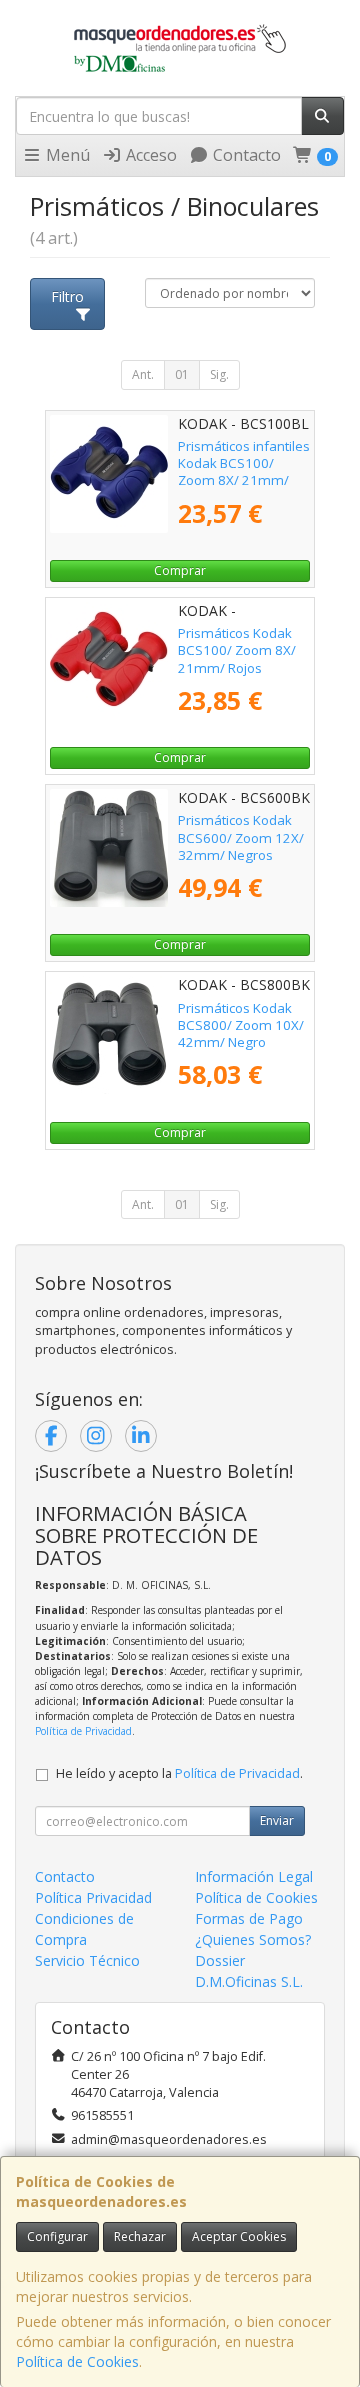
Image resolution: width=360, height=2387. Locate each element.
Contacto (245, 155)
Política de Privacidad (83, 1731)
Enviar (277, 1820)
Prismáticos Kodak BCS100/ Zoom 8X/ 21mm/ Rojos (237, 650)
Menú (66, 155)
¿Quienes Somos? (253, 1939)
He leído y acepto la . (179, 1773)
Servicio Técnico (87, 1960)
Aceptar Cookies (239, 2236)
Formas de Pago (249, 1918)
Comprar (180, 570)
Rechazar (140, 2236)
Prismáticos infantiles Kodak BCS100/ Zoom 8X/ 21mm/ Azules (244, 472)
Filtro (67, 296)
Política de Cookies (77, 2361)
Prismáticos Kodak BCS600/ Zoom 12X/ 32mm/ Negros (241, 837)
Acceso (149, 155)
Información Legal (254, 1876)
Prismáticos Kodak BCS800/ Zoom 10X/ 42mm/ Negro (241, 1025)
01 (182, 374)
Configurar (57, 2236)
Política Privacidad (93, 1897)
